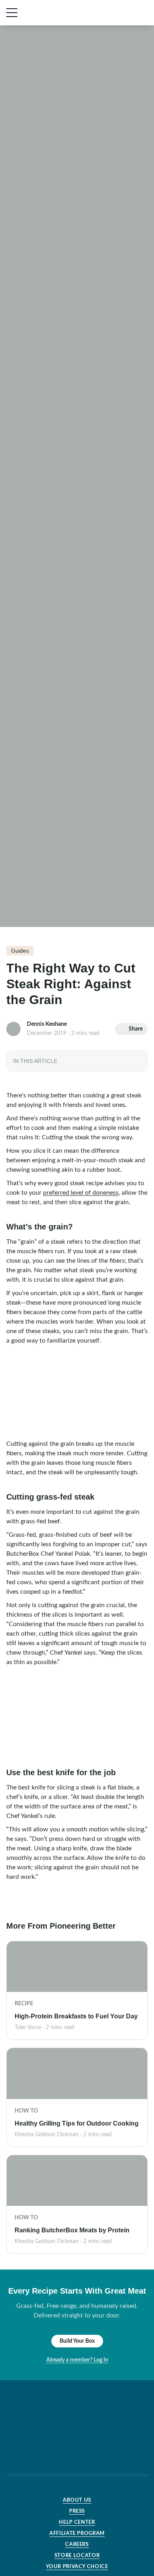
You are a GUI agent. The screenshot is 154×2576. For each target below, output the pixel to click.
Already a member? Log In (77, 2360)
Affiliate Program (77, 2533)
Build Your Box (77, 2341)
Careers (77, 2545)
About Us (77, 2500)
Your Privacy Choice (77, 2567)
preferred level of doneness (81, 1193)
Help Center (77, 2522)
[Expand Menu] (12, 13)
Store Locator (77, 2556)
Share (136, 1029)
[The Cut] (61, 13)
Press (77, 2511)
